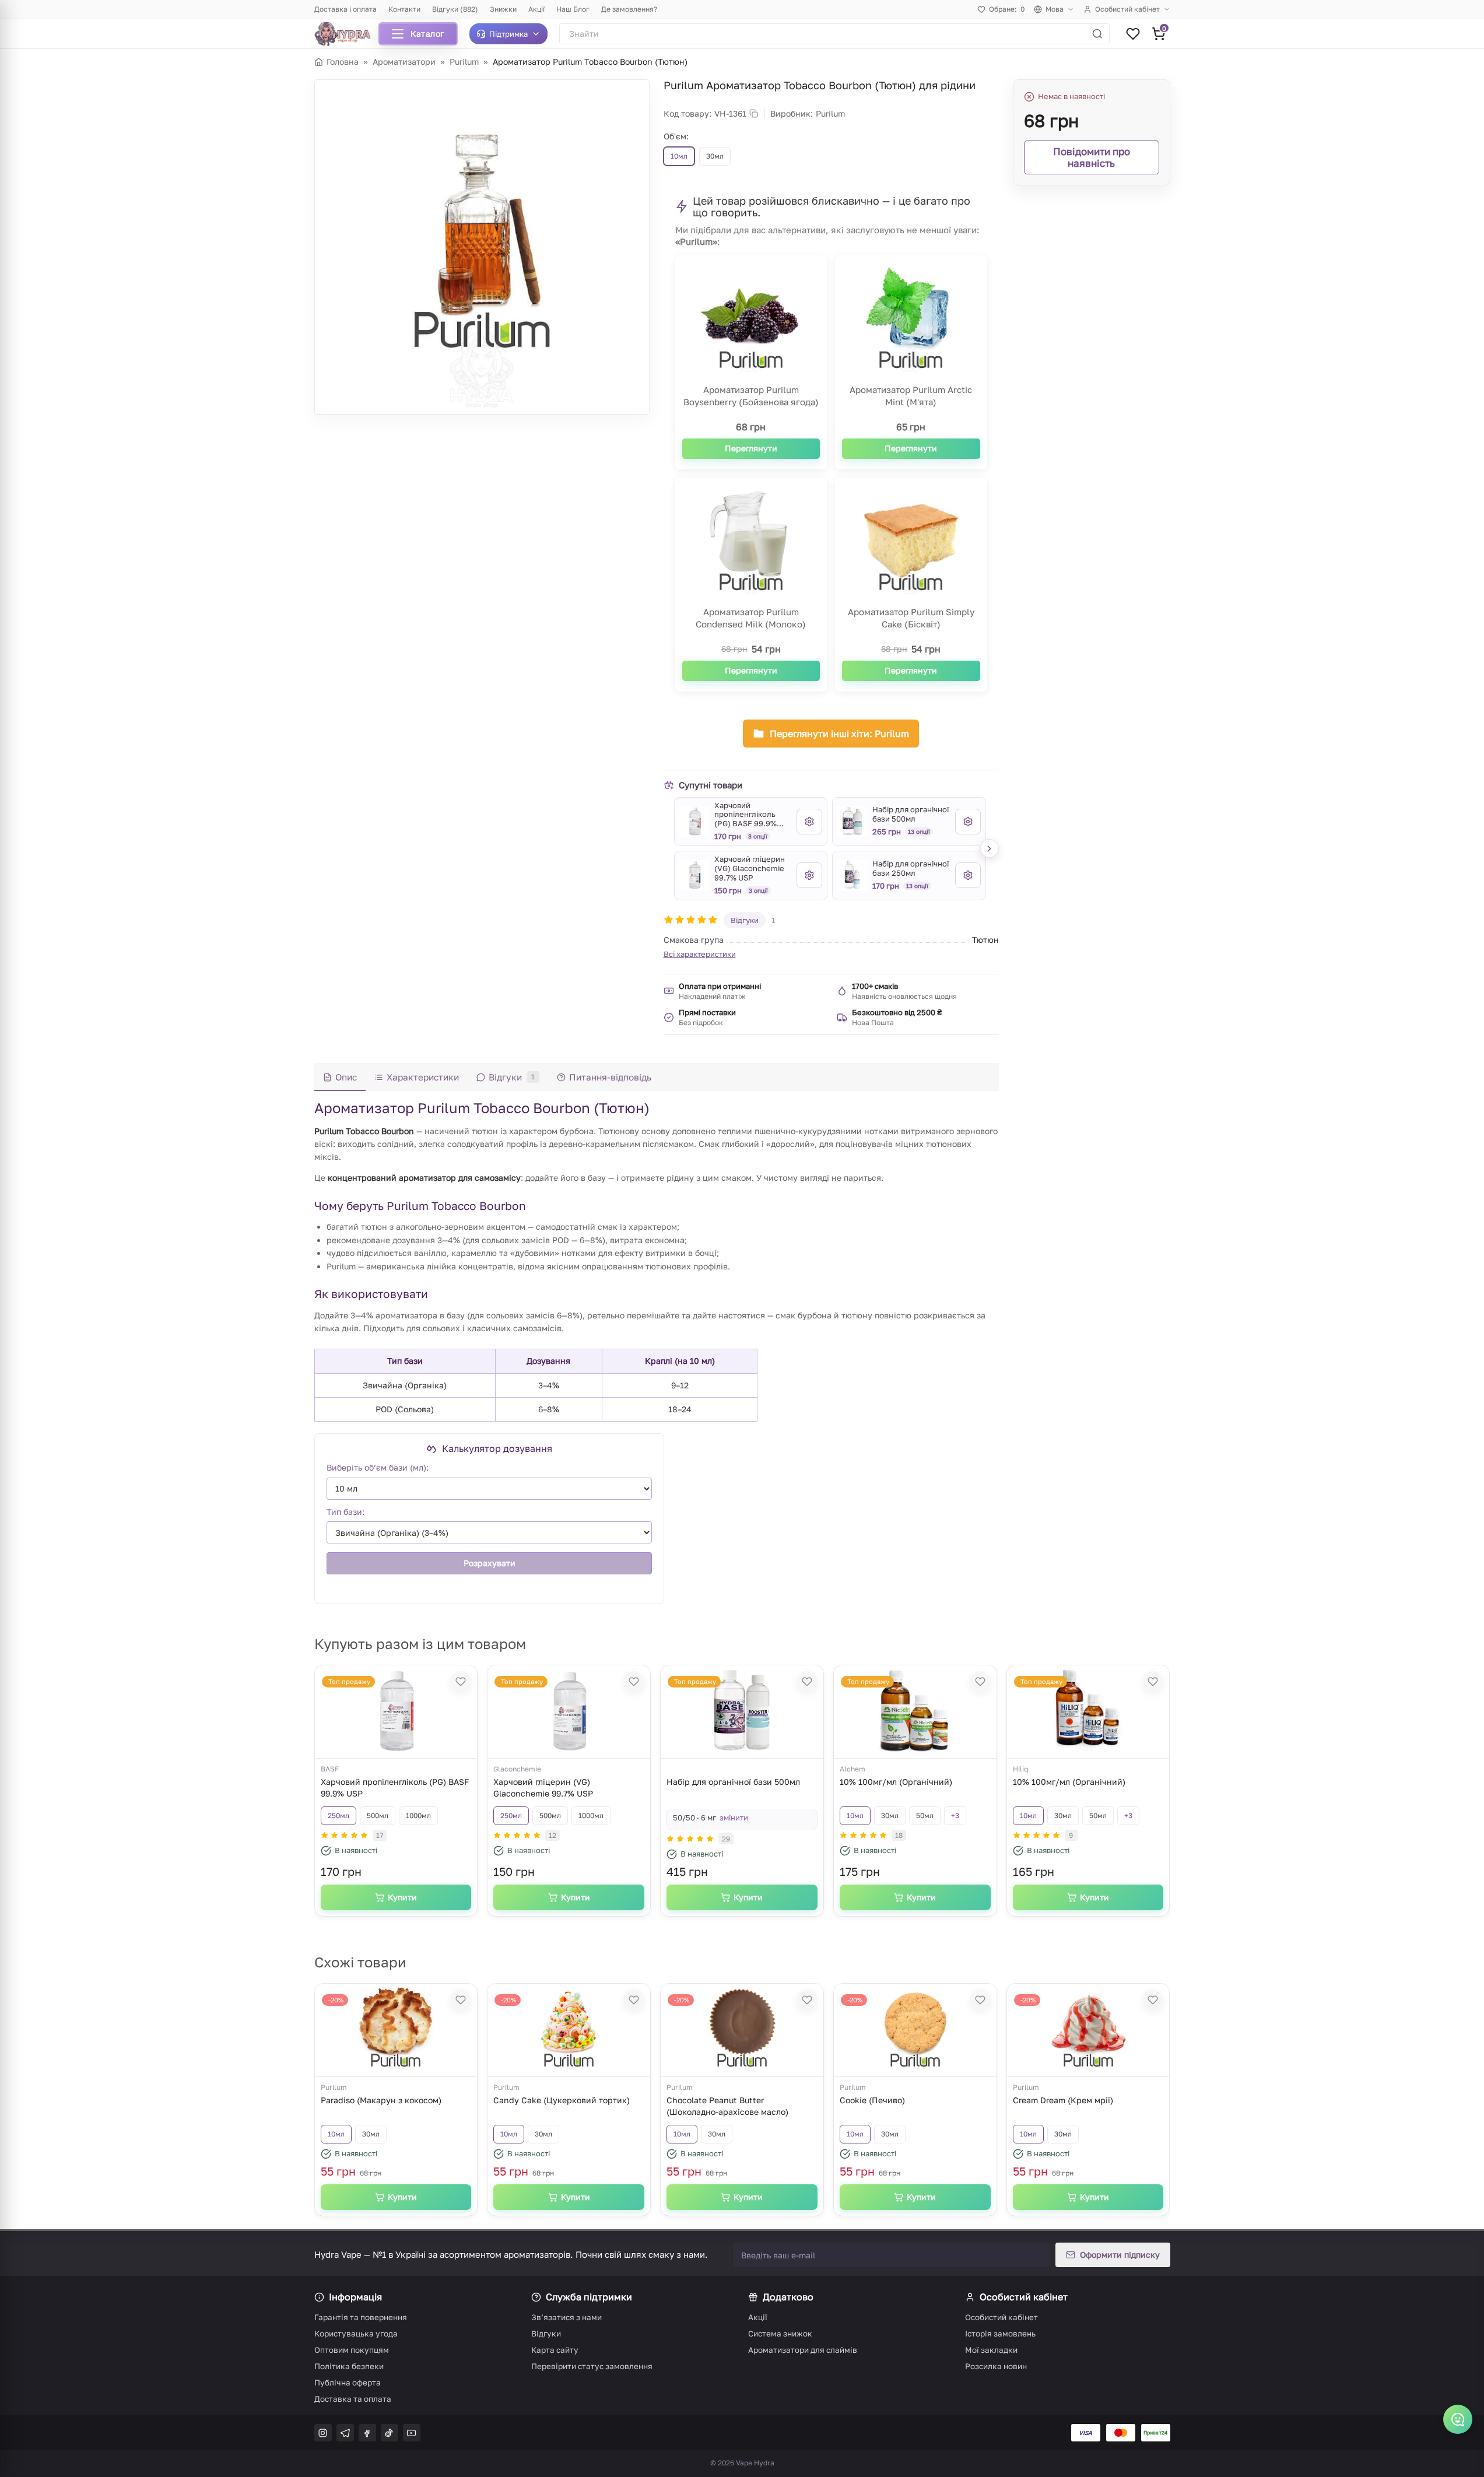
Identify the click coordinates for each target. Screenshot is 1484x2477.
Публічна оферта (348, 2383)
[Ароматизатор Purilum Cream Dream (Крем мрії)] (1088, 2030)
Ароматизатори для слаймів (803, 2350)
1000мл (418, 1815)
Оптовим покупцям (352, 2350)
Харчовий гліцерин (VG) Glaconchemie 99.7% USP (543, 1787)
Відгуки (745, 920)
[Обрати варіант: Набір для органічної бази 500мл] (968, 822)
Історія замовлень (1000, 2334)
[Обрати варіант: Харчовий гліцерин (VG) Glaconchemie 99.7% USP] (809, 875)
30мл (890, 1815)
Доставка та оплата (353, 2399)
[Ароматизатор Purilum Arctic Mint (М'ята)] (911, 321)
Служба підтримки (589, 2297)
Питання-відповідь (610, 1077)
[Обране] (1133, 34)
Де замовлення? (629, 9)
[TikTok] (390, 2433)
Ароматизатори (404, 62)
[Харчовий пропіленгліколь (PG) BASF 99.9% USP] (694, 822)
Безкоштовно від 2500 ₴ (897, 1012)
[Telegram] (345, 2433)
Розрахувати (489, 1563)
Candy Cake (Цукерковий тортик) (562, 2100)
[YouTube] (412, 2433)
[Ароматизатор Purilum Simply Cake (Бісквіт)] (911, 543)
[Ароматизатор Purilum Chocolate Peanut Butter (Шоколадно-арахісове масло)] (742, 2030)
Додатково (788, 2297)
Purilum (464, 62)
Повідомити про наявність (1092, 157)
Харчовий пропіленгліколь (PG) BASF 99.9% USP (395, 1787)
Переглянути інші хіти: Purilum (839, 734)
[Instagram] (323, 2433)
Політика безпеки (349, 2366)
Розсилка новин (996, 2366)
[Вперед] (990, 848)
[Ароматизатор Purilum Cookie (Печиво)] (915, 2030)
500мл (378, 1815)
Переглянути (751, 448)
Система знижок (780, 2334)
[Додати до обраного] (461, 1682)
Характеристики (423, 1077)
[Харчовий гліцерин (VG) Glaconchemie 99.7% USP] (694, 875)
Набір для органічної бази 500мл (733, 1782)
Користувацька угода (356, 2334)
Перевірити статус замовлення (592, 2366)
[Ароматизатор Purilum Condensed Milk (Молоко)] (751, 543)
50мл (925, 1815)
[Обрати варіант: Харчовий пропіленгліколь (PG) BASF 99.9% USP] (809, 822)
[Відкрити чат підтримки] (1458, 2419)
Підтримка (508, 34)
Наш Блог (573, 9)
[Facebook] (367, 2433)
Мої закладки (991, 2350)
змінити (734, 1818)
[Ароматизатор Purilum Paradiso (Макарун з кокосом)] (396, 2030)
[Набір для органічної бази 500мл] (852, 822)
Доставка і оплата (345, 9)
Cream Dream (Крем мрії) (1063, 2100)
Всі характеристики (700, 954)
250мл (338, 1815)
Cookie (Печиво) (872, 2100)
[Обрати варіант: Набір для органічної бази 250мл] (968, 875)
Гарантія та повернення (361, 2317)
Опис (346, 1077)
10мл (855, 1815)
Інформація (355, 2297)
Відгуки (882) (455, 9)
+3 (955, 1815)
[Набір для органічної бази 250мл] (852, 875)
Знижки (503, 9)
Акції (536, 9)
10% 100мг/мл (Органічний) (896, 1782)
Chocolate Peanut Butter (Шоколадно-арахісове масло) (727, 2106)
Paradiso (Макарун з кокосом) (381, 2100)
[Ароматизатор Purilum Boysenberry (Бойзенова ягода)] (751, 321)
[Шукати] (1097, 34)
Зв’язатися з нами (566, 2317)
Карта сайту (555, 2350)
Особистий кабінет (1127, 9)
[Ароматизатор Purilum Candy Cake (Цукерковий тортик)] (569, 2030)
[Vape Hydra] (347, 34)
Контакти (404, 9)
